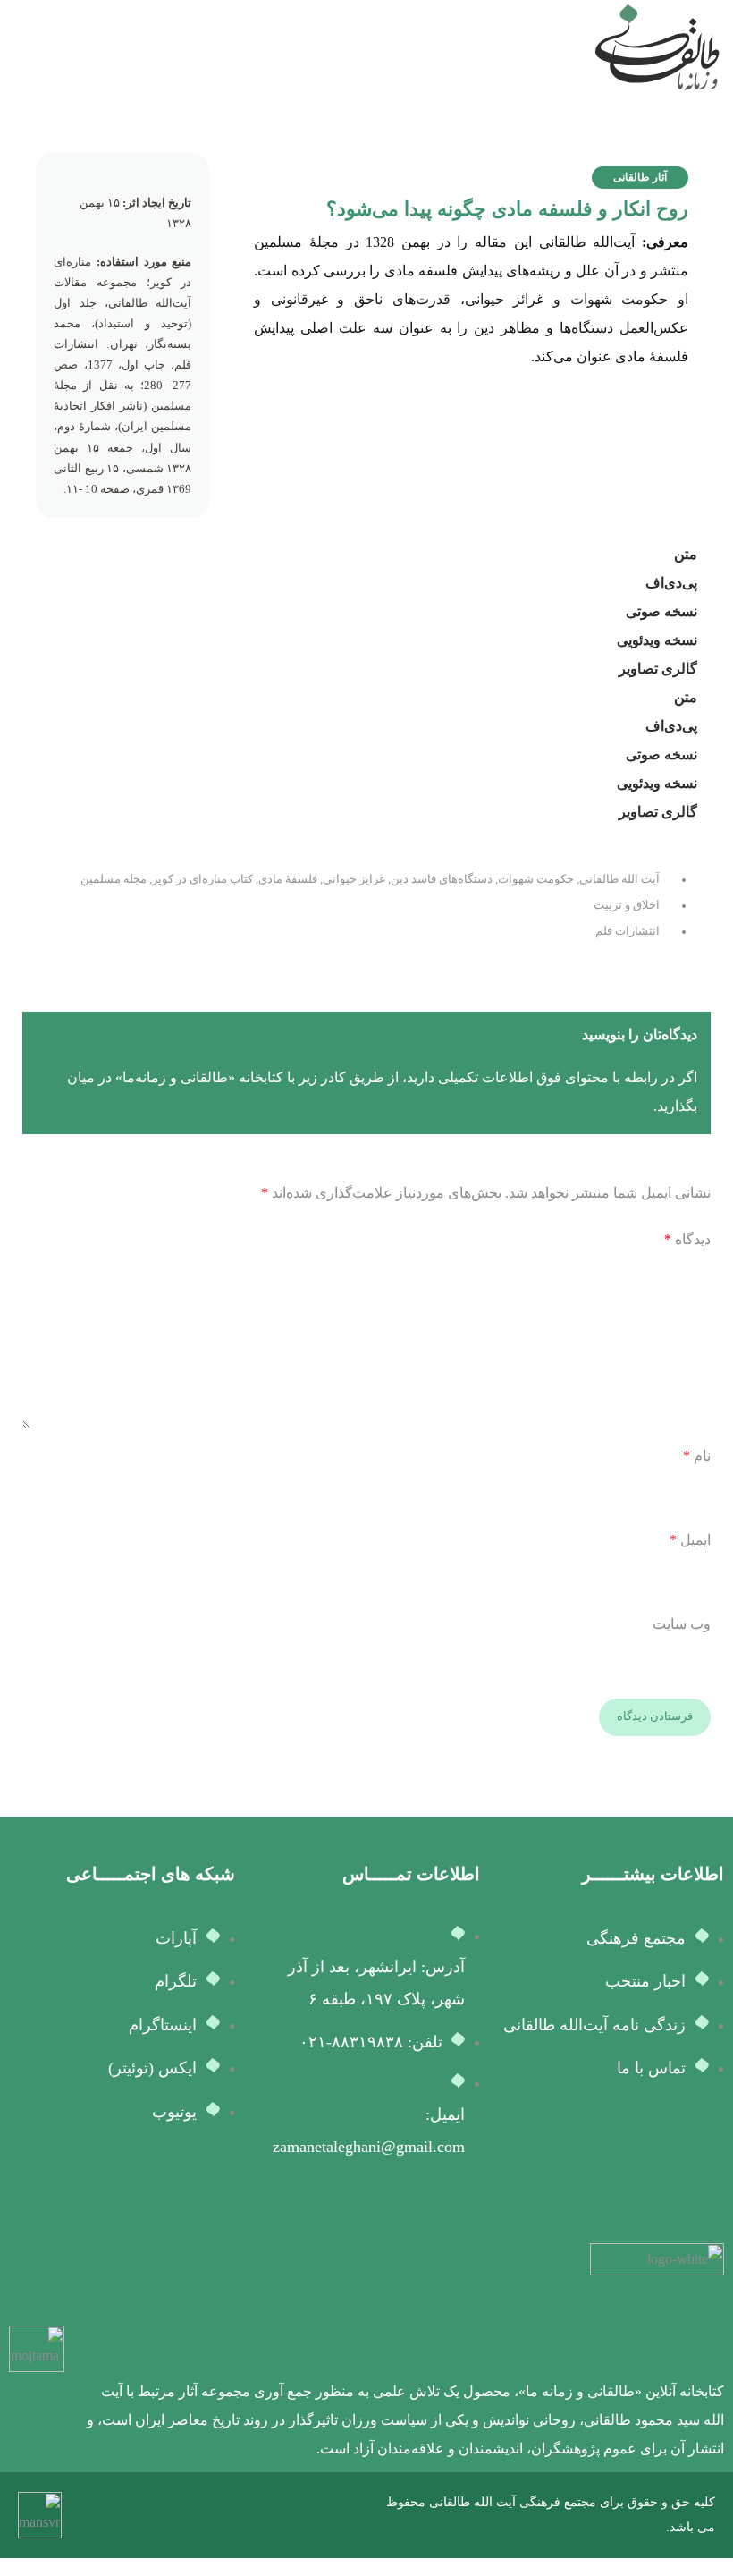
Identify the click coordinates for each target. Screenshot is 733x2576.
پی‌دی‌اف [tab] (671, 583)
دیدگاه (687, 1239)
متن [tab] (686, 554)
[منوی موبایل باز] (21, 47)
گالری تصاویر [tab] (658, 669)
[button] (640, 178)
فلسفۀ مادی (288, 879)
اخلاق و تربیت (627, 905)
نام (697, 1456)
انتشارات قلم (628, 931)
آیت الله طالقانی (619, 879)
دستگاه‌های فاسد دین (442, 879)
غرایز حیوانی (354, 879)
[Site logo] (657, 46)
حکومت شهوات (536, 879)
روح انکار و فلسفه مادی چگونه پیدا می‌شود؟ (507, 209)
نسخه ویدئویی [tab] (657, 640)
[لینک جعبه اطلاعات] (403, 2353)
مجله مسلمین (114, 879)
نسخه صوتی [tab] (661, 611)
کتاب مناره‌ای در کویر (202, 879)
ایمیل (690, 1540)
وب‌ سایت (682, 1624)
